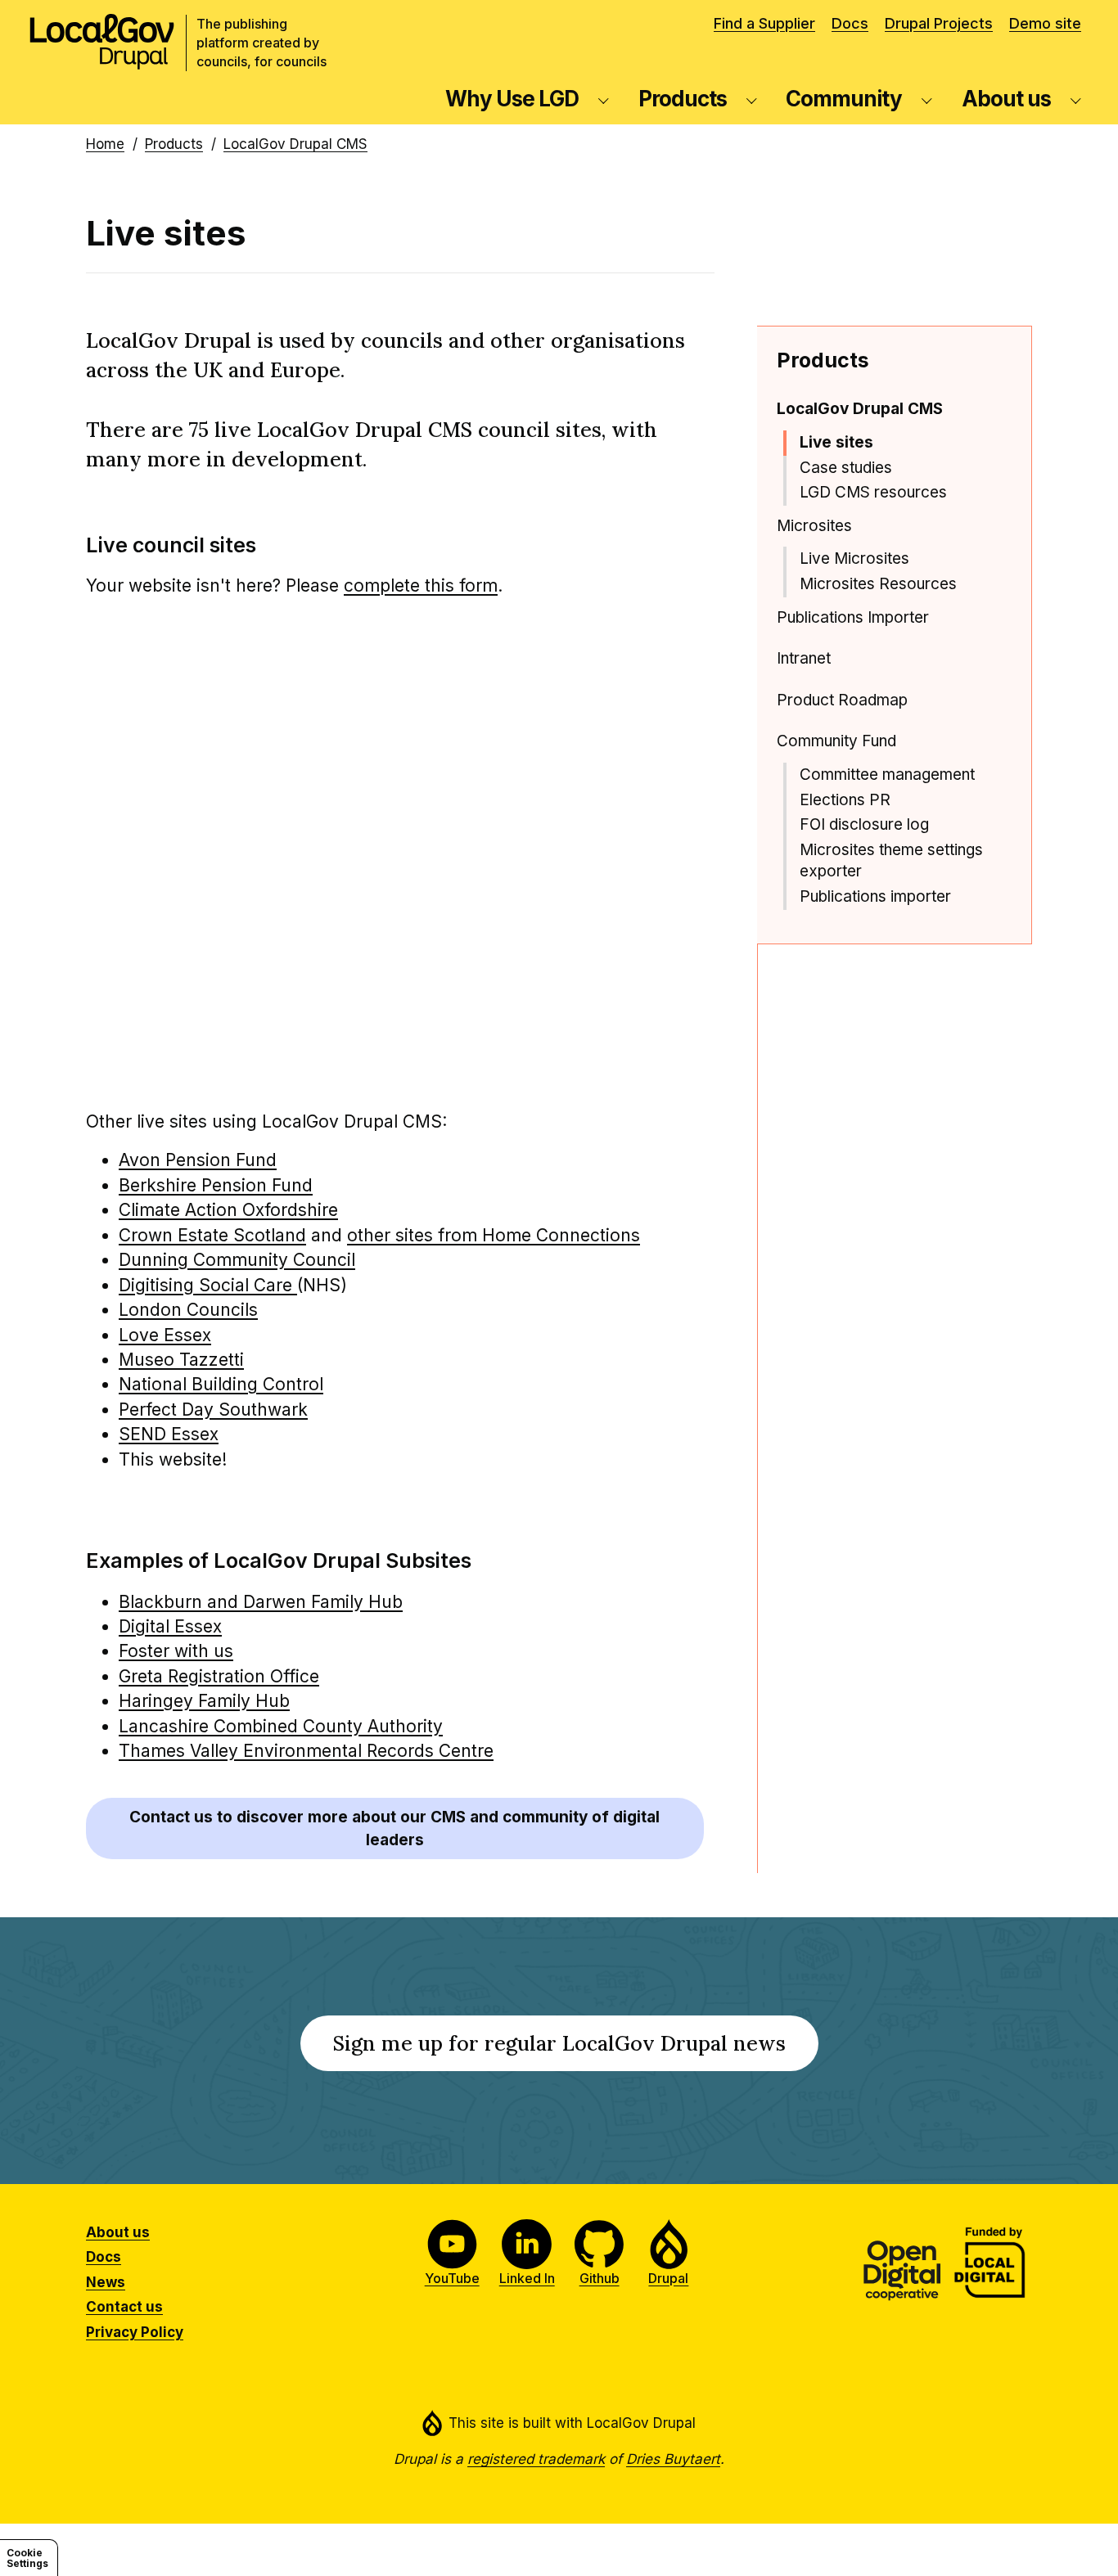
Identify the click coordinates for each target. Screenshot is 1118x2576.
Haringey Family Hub (204, 1701)
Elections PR (845, 800)
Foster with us (176, 1651)
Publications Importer (853, 617)
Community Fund (836, 741)
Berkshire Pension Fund (216, 1185)
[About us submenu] (1076, 99)
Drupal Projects (939, 23)
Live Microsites (854, 558)
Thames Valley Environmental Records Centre (306, 1751)
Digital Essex (170, 1626)
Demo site (1045, 23)
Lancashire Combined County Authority (281, 1726)
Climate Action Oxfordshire (228, 1210)
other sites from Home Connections (494, 1235)
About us (1006, 99)
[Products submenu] (752, 99)
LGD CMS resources (873, 492)
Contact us (124, 2307)
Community (844, 99)
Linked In (527, 2278)
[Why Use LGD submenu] (604, 99)
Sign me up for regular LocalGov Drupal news (576, 2050)
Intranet (804, 658)
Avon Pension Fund (198, 1160)
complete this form (421, 585)
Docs (850, 23)
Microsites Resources (878, 584)
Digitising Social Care (208, 1285)
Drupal (668, 2278)
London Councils (188, 1310)
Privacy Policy (135, 2332)
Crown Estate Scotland (212, 1235)
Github (600, 2278)
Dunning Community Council (237, 1260)
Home (105, 144)
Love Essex (165, 1335)
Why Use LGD (512, 99)
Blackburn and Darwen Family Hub (261, 1602)
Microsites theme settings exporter (891, 861)
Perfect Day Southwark (213, 1410)
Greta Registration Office (219, 1676)
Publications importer (875, 896)
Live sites (836, 442)
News (106, 2282)
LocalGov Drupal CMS (295, 144)
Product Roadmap (842, 700)
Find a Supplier (764, 23)
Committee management (887, 775)
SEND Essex (169, 1434)
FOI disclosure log (864, 824)
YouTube (452, 2278)
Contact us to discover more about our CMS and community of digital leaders (394, 1828)
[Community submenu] (927, 99)
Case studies (846, 468)
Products (683, 99)
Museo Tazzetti (181, 1360)
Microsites (814, 526)
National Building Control (221, 1384)
